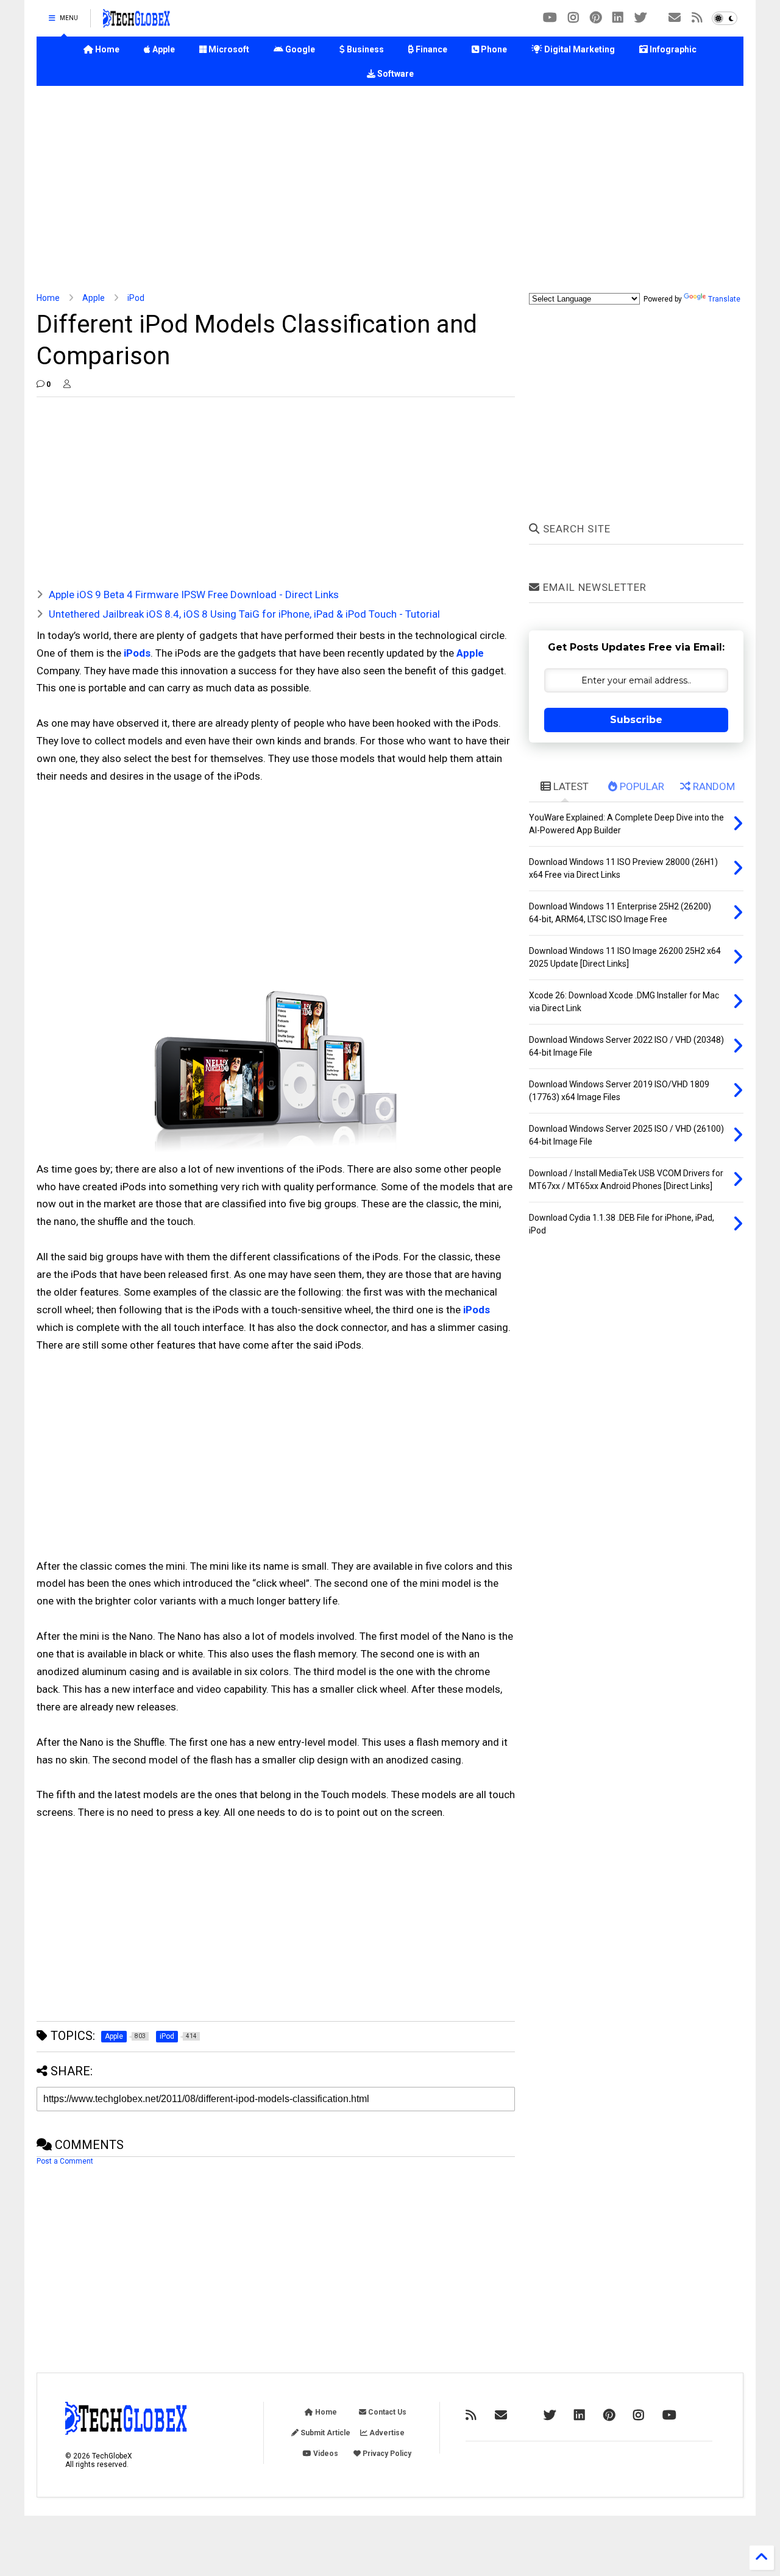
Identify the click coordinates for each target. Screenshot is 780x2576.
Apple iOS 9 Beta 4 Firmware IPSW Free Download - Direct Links (194, 595)
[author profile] (67, 384)
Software (395, 74)
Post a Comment (65, 2161)
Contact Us (386, 2412)
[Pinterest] (596, 18)
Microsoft (228, 49)
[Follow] (675, 18)
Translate (724, 299)
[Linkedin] (618, 18)
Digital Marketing (579, 49)
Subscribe (636, 720)
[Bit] (550, 18)
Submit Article (324, 2433)
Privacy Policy (386, 2454)
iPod (136, 298)
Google (299, 49)
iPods (137, 653)
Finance (431, 49)
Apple (163, 49)
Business (364, 49)
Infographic (672, 49)
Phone (493, 49)
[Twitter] (640, 18)
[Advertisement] (390, 189)
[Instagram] (573, 18)
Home (106, 49)
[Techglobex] (697, 18)
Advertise (386, 2433)
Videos (325, 2454)
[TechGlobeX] (136, 22)
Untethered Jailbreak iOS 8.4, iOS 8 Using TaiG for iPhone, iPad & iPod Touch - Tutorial (244, 614)
